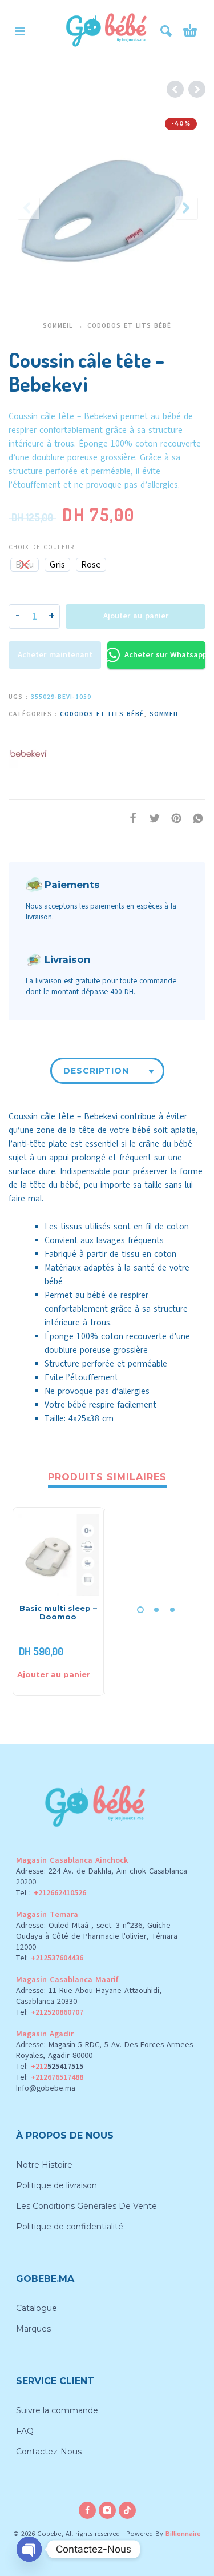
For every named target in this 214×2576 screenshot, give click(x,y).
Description (96, 1071)
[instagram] (107, 2510)
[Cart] (190, 31)
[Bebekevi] (29, 751)
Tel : (51, 1893)
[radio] (25, 565)
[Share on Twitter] (151, 819)
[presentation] (28, 208)
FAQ (25, 2431)
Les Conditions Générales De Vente (86, 2206)
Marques (33, 2329)
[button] (20, 31)
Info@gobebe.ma (46, 2088)
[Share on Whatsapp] (195, 819)
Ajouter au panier (136, 616)
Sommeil (58, 326)
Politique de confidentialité (70, 2227)
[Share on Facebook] (130, 819)
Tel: (50, 1958)
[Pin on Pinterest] (173, 819)
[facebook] (87, 2510)
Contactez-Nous (49, 2452)
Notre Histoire (44, 2165)
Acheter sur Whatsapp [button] (165, 655)
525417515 (65, 2066)
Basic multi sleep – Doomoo (58, 1612)
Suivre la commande (57, 2410)
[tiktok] (127, 2510)
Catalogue (37, 2308)
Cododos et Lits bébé (129, 326)
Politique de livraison (56, 2185)
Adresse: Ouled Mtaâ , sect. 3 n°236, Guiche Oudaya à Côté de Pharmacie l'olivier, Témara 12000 (97, 1936)
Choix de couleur (41, 547)
